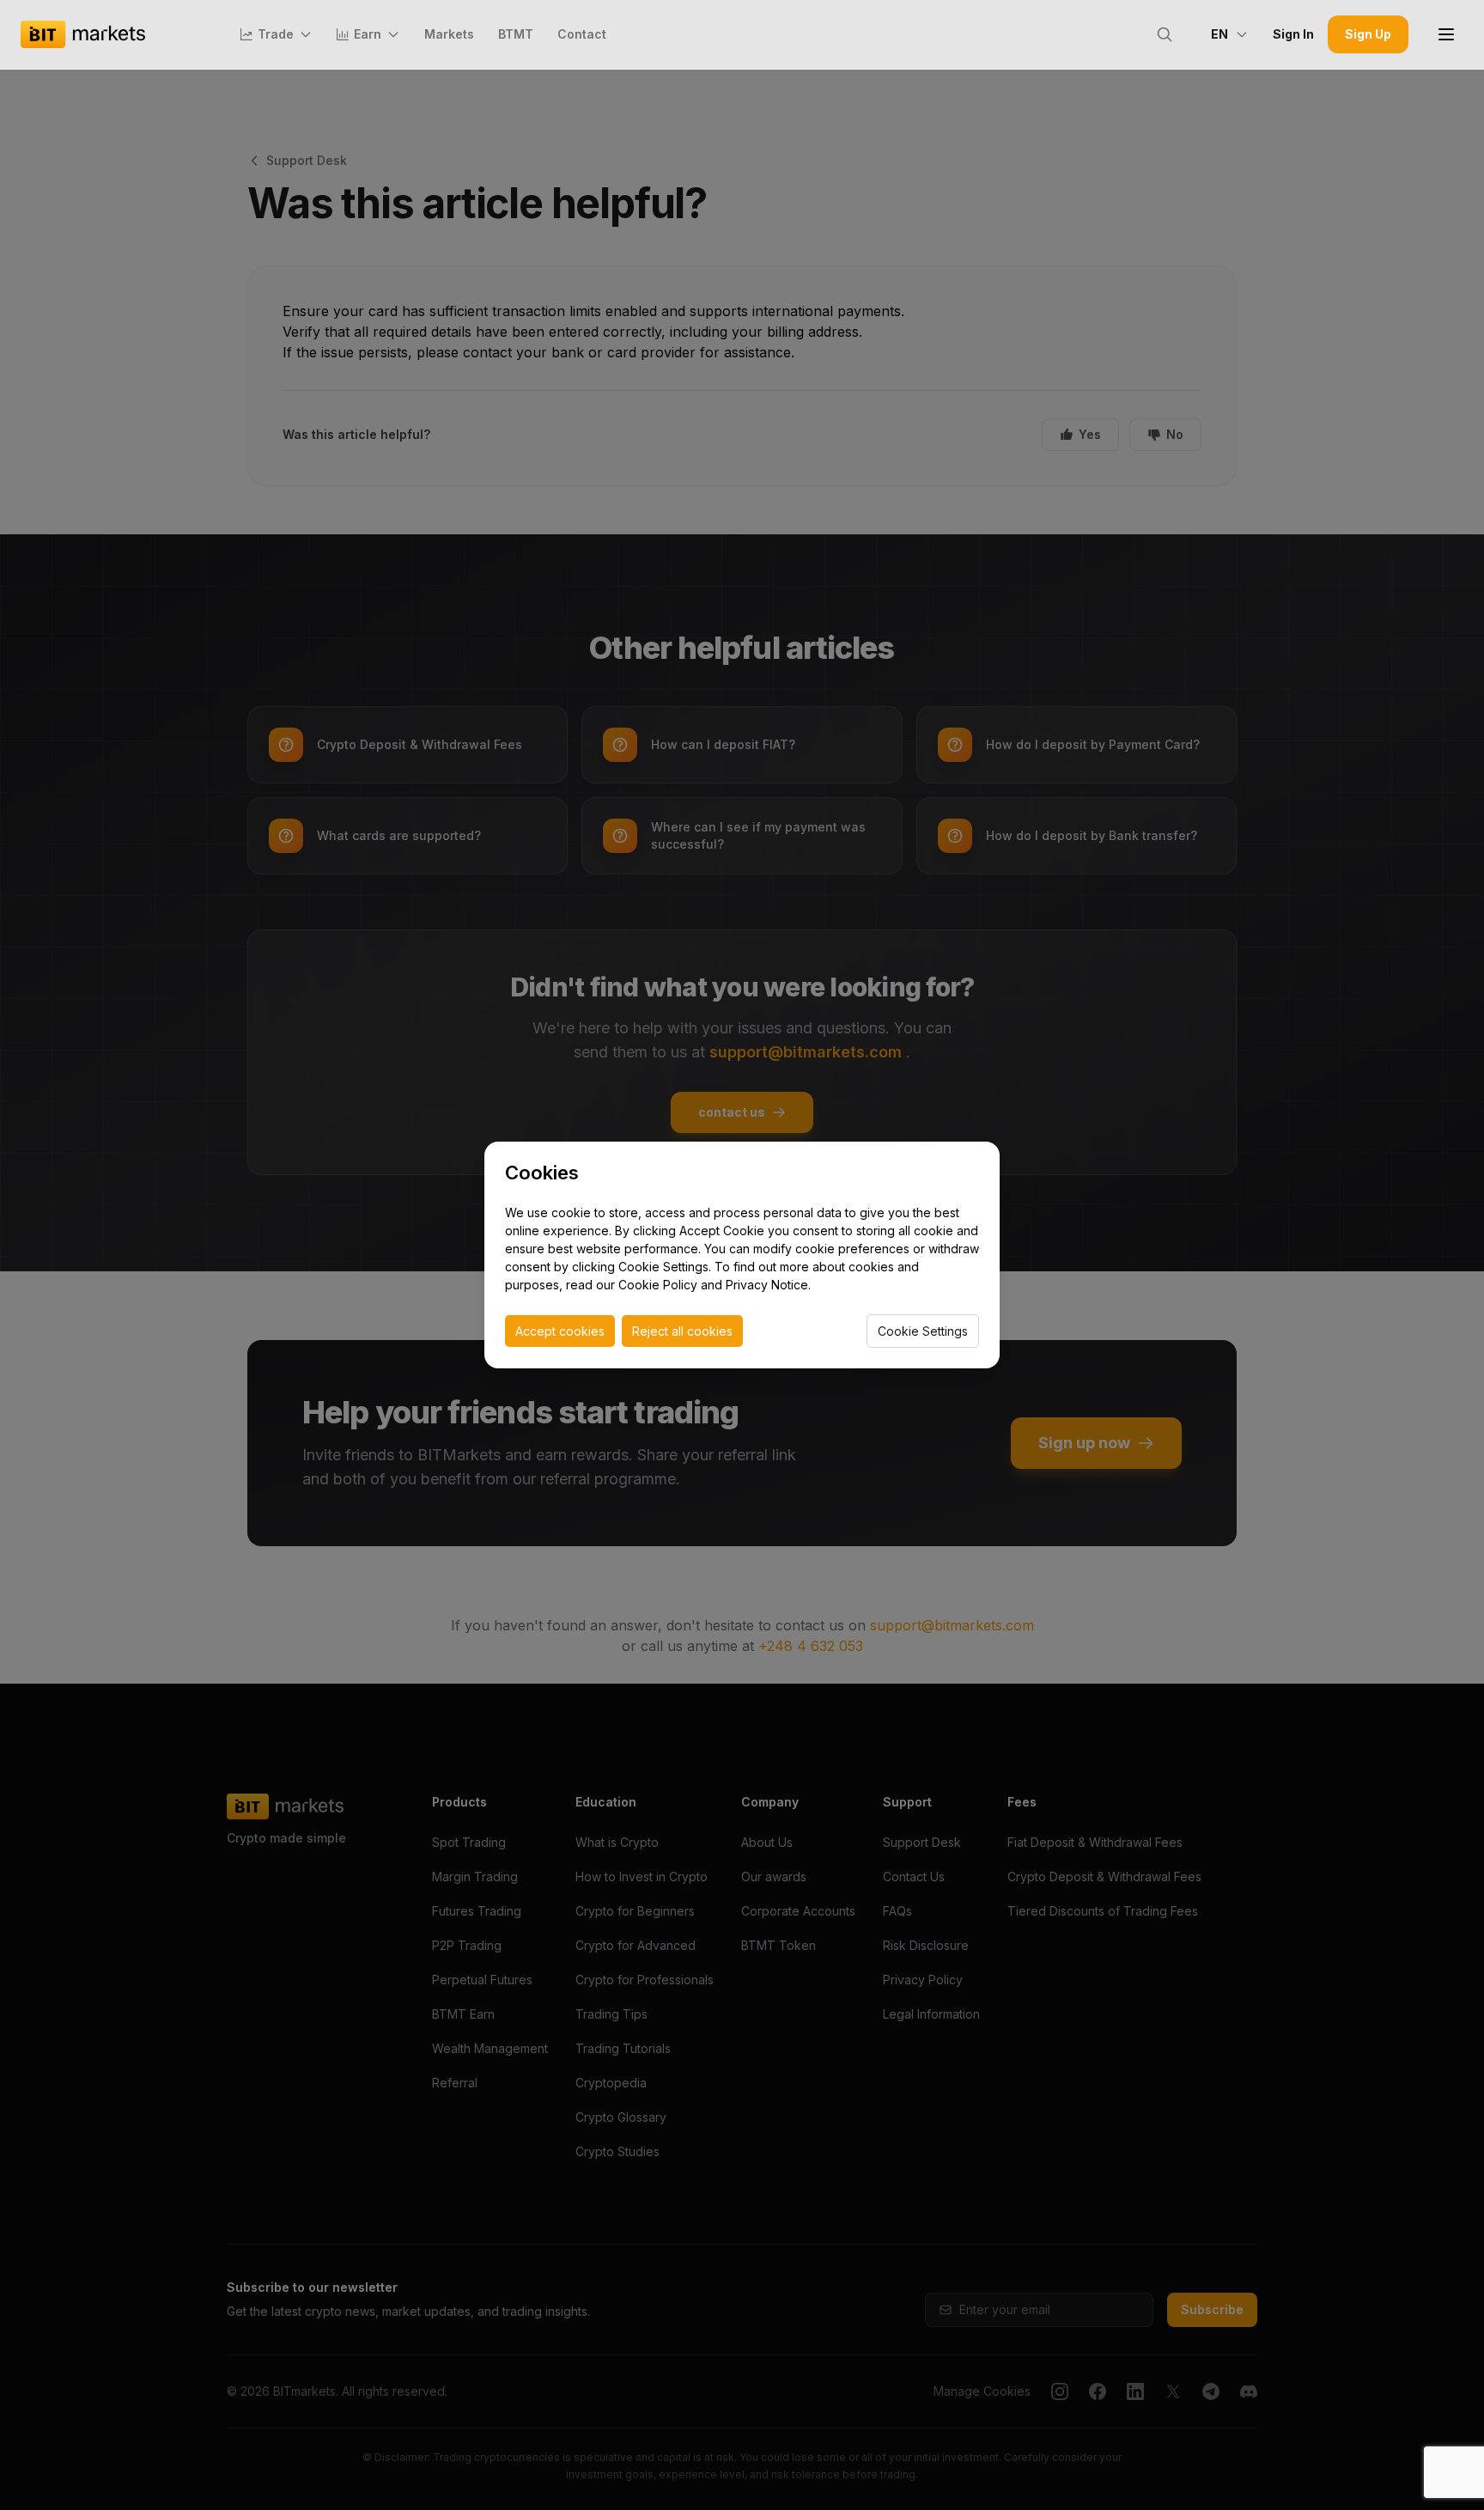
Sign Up (1368, 34)
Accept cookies (560, 1331)
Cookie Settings (923, 1331)
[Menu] (1446, 34)
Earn (368, 34)
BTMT (516, 34)
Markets (449, 34)
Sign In (1293, 34)
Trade (276, 34)
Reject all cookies (682, 1331)
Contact (582, 34)
